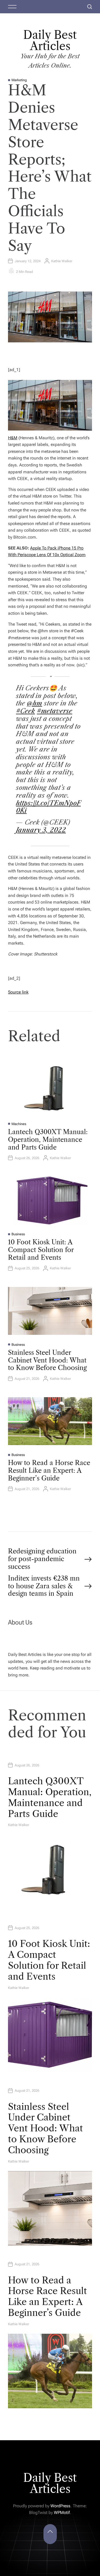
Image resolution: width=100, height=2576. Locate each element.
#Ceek (25, 711)
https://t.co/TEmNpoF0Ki (48, 807)
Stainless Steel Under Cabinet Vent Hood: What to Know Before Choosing (47, 1360)
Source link (18, 992)
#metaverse (55, 711)
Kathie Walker (62, 261)
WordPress (60, 2506)
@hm (35, 703)
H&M (13, 438)
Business (18, 1234)
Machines (19, 1124)
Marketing (19, 80)
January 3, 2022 (41, 830)
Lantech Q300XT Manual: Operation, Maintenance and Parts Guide (48, 1140)
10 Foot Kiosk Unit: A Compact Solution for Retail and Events (41, 1250)
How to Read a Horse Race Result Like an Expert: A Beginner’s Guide (49, 1470)
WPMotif (62, 2513)
